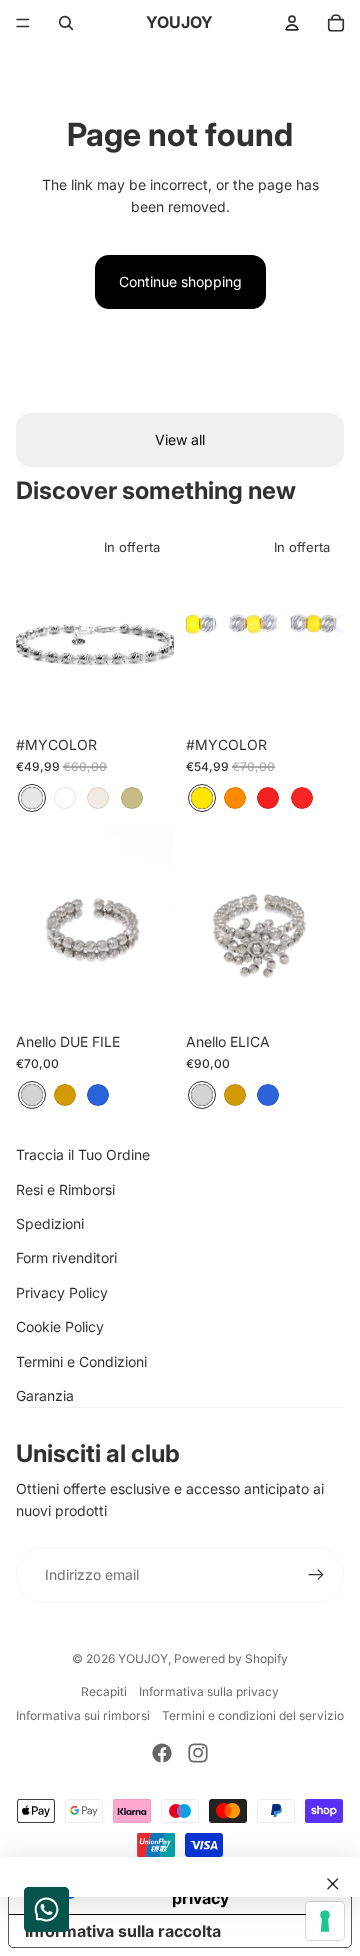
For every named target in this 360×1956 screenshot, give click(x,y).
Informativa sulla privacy (209, 1691)
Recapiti (104, 1691)
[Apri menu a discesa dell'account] (292, 23)
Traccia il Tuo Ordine (83, 1154)
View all (180, 439)
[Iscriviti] (316, 1575)
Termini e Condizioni (81, 1361)
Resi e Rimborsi (65, 1189)
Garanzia (45, 1395)
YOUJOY (143, 1658)
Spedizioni (50, 1223)
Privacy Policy (62, 1292)
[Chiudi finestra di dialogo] (333, 1884)
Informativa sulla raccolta (123, 1931)
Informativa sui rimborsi (83, 1715)
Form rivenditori (66, 1257)
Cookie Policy (60, 1326)
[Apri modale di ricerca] (66, 23)
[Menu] (23, 23)
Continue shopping (180, 281)
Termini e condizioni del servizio (253, 1715)
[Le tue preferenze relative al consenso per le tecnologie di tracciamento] (325, 1921)
